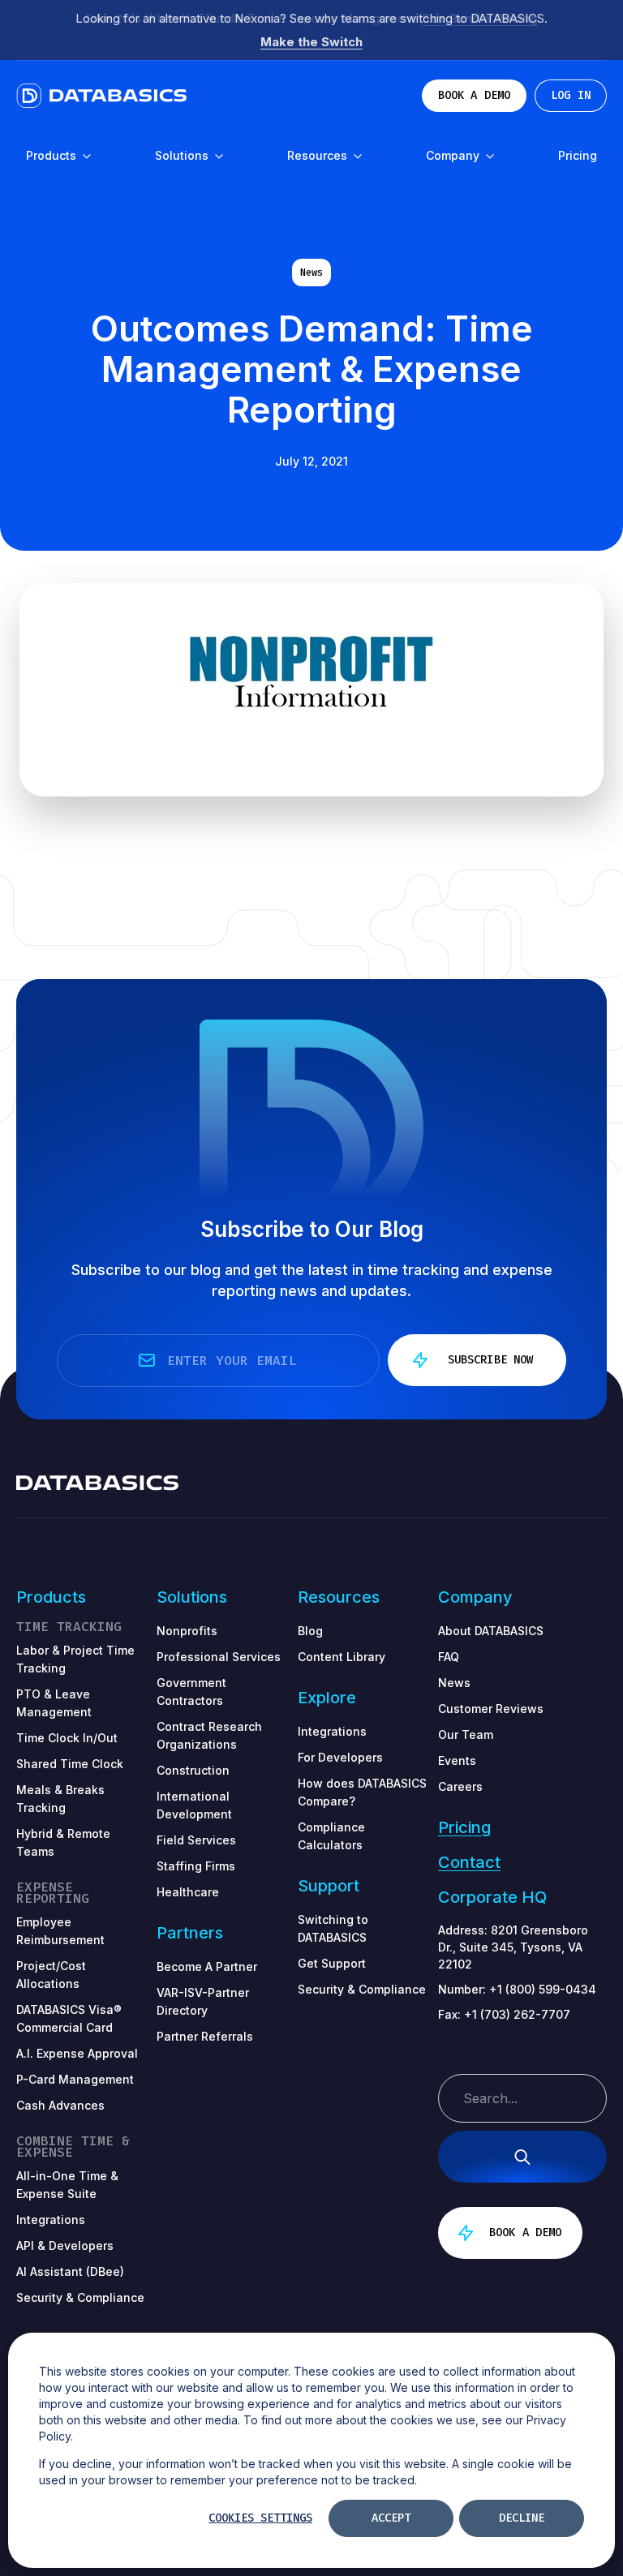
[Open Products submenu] (86, 157)
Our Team (466, 1735)
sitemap (466, 2055)
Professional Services (219, 1657)
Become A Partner (207, 1966)
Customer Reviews (491, 1709)
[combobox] (522, 2098)
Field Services (196, 1840)
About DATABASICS (491, 1631)
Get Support (332, 1963)
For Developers (340, 1757)
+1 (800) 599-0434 (543, 1989)
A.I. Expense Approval (77, 2053)
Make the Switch (311, 42)
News (311, 273)
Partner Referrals (205, 2036)
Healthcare (188, 1892)
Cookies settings (260, 2518)
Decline (522, 2518)
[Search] (522, 2157)
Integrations (332, 1731)
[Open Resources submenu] (357, 157)
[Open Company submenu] (489, 157)
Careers (460, 1786)
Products (53, 155)
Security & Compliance (362, 1989)
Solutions (183, 155)
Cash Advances (60, 2105)
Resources (319, 155)
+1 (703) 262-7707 (517, 2014)
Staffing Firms (196, 1866)
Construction (193, 1770)
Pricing (578, 155)
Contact (469, 1862)
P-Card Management (75, 2079)
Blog (310, 1631)
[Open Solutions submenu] (218, 157)
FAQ (449, 1657)
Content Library (342, 1657)
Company (454, 155)
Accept (391, 2518)
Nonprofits (187, 1631)
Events (457, 1760)
